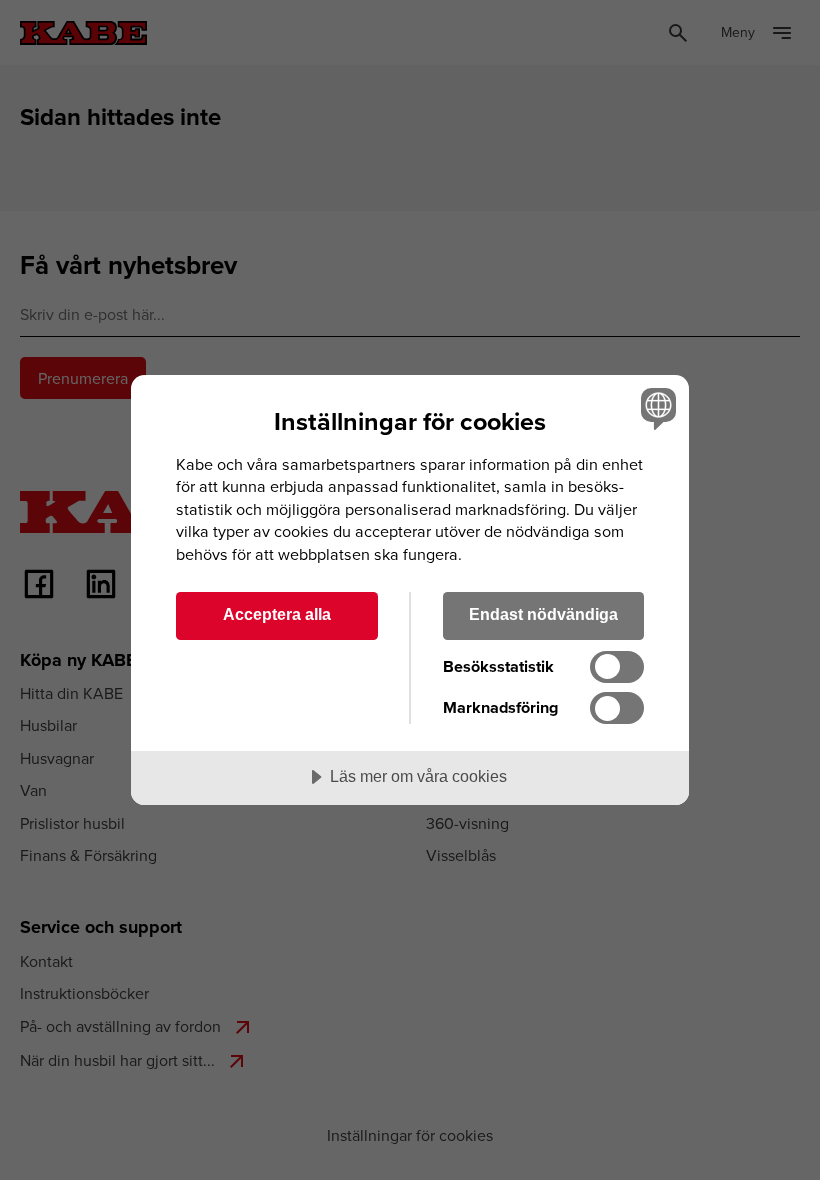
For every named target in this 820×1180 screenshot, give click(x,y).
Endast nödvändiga (543, 614)
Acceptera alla (277, 614)
